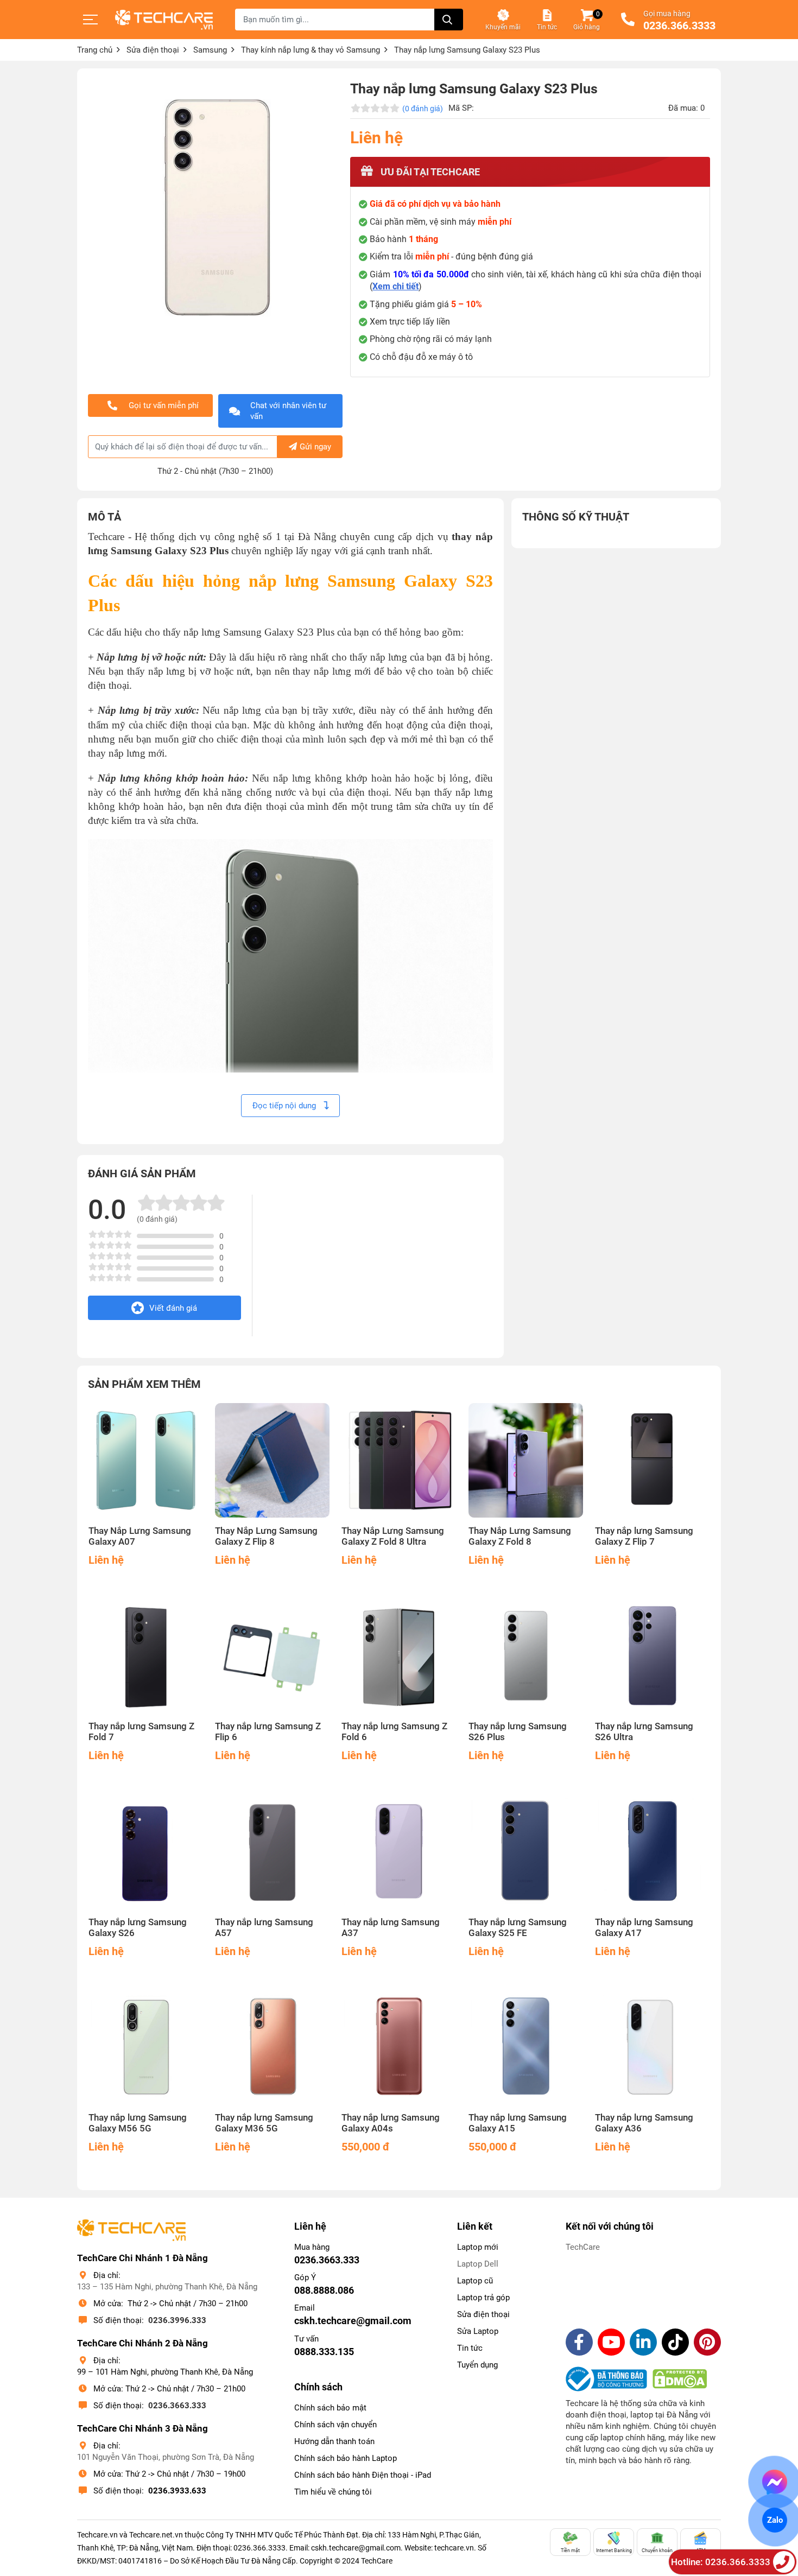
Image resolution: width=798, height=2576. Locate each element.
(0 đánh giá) (423, 109)
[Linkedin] (643, 2342)
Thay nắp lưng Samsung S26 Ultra (644, 1732)
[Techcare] (164, 20)
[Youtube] (611, 2342)
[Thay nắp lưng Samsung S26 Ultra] (652, 1656)
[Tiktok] (675, 2342)
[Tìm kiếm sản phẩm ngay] (449, 20)
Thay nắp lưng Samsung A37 (391, 1928)
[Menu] (91, 20)
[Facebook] (579, 2342)
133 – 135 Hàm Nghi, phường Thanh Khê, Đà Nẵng (167, 2287)
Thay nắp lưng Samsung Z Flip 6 (268, 1732)
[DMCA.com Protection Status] (680, 2379)
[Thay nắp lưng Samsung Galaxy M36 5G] (272, 2047)
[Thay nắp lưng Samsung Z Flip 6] (272, 1656)
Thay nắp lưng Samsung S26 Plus (518, 1732)
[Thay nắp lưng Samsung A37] (399, 1851)
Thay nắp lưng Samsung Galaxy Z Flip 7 (644, 1536)
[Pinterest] (707, 2342)
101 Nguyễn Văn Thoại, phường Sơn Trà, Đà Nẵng (166, 2457)
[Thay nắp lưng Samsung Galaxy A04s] (399, 2047)
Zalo (775, 2520)
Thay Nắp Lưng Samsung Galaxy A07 (140, 1536)
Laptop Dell (478, 2264)
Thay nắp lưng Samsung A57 (264, 1928)
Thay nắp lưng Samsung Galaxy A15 (518, 2123)
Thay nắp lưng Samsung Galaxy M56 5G (138, 2123)
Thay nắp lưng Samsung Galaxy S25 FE (518, 1928)
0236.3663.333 (177, 2406)
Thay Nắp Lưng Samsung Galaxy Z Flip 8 (266, 1536)
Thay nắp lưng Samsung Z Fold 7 (141, 1732)
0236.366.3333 (679, 26)
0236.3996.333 (177, 2320)
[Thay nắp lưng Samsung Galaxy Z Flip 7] (652, 1460)
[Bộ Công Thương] (609, 2379)
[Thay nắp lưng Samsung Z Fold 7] (146, 1656)
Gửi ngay (315, 447)
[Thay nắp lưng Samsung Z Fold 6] (399, 1656)
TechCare (583, 2247)
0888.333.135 (324, 2352)
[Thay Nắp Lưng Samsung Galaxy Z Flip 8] (272, 1460)
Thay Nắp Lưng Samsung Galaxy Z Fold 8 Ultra (393, 1536)
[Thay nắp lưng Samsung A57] (272, 1851)
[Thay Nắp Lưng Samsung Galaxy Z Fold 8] (526, 1460)
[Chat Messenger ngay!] (775, 2482)
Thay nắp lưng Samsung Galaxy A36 (644, 2123)
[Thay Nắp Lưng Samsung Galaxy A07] (146, 1460)
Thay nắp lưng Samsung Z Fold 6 (394, 1732)
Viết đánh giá (173, 1308)
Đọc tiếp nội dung (285, 1106)
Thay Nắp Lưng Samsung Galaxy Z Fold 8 (520, 1536)
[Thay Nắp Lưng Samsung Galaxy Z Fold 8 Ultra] (399, 1460)
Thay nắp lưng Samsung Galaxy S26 (138, 1928)
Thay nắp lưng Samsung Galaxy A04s (391, 2123)
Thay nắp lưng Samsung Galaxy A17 (644, 1928)
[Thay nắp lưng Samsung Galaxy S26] (146, 1851)
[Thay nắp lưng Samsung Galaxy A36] (652, 2047)
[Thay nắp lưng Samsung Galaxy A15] (526, 2047)
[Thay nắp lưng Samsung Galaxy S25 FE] (526, 1851)
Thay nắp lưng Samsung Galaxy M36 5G (264, 2123)
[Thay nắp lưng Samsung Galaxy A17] (652, 1851)
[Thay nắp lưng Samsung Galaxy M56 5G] (146, 2047)
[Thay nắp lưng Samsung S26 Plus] (526, 1656)
